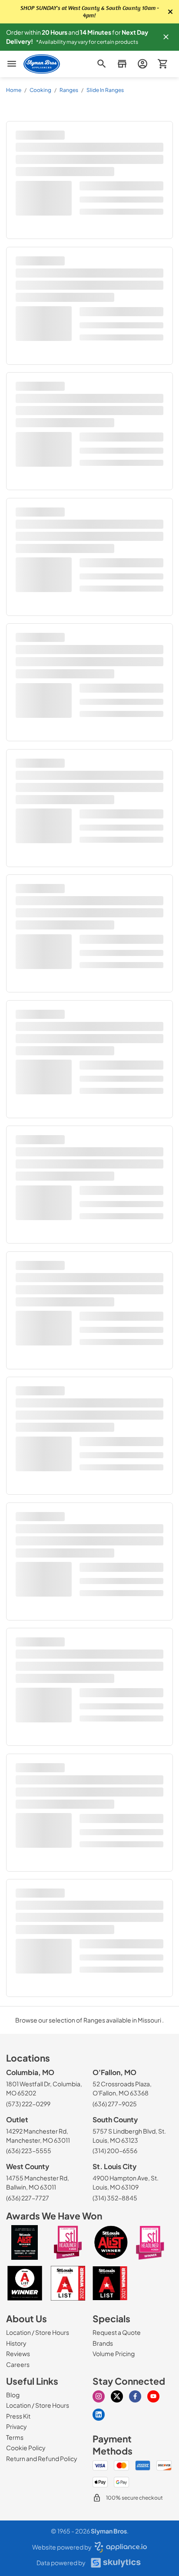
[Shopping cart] (163, 64)
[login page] (142, 64)
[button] (166, 37)
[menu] (12, 64)
